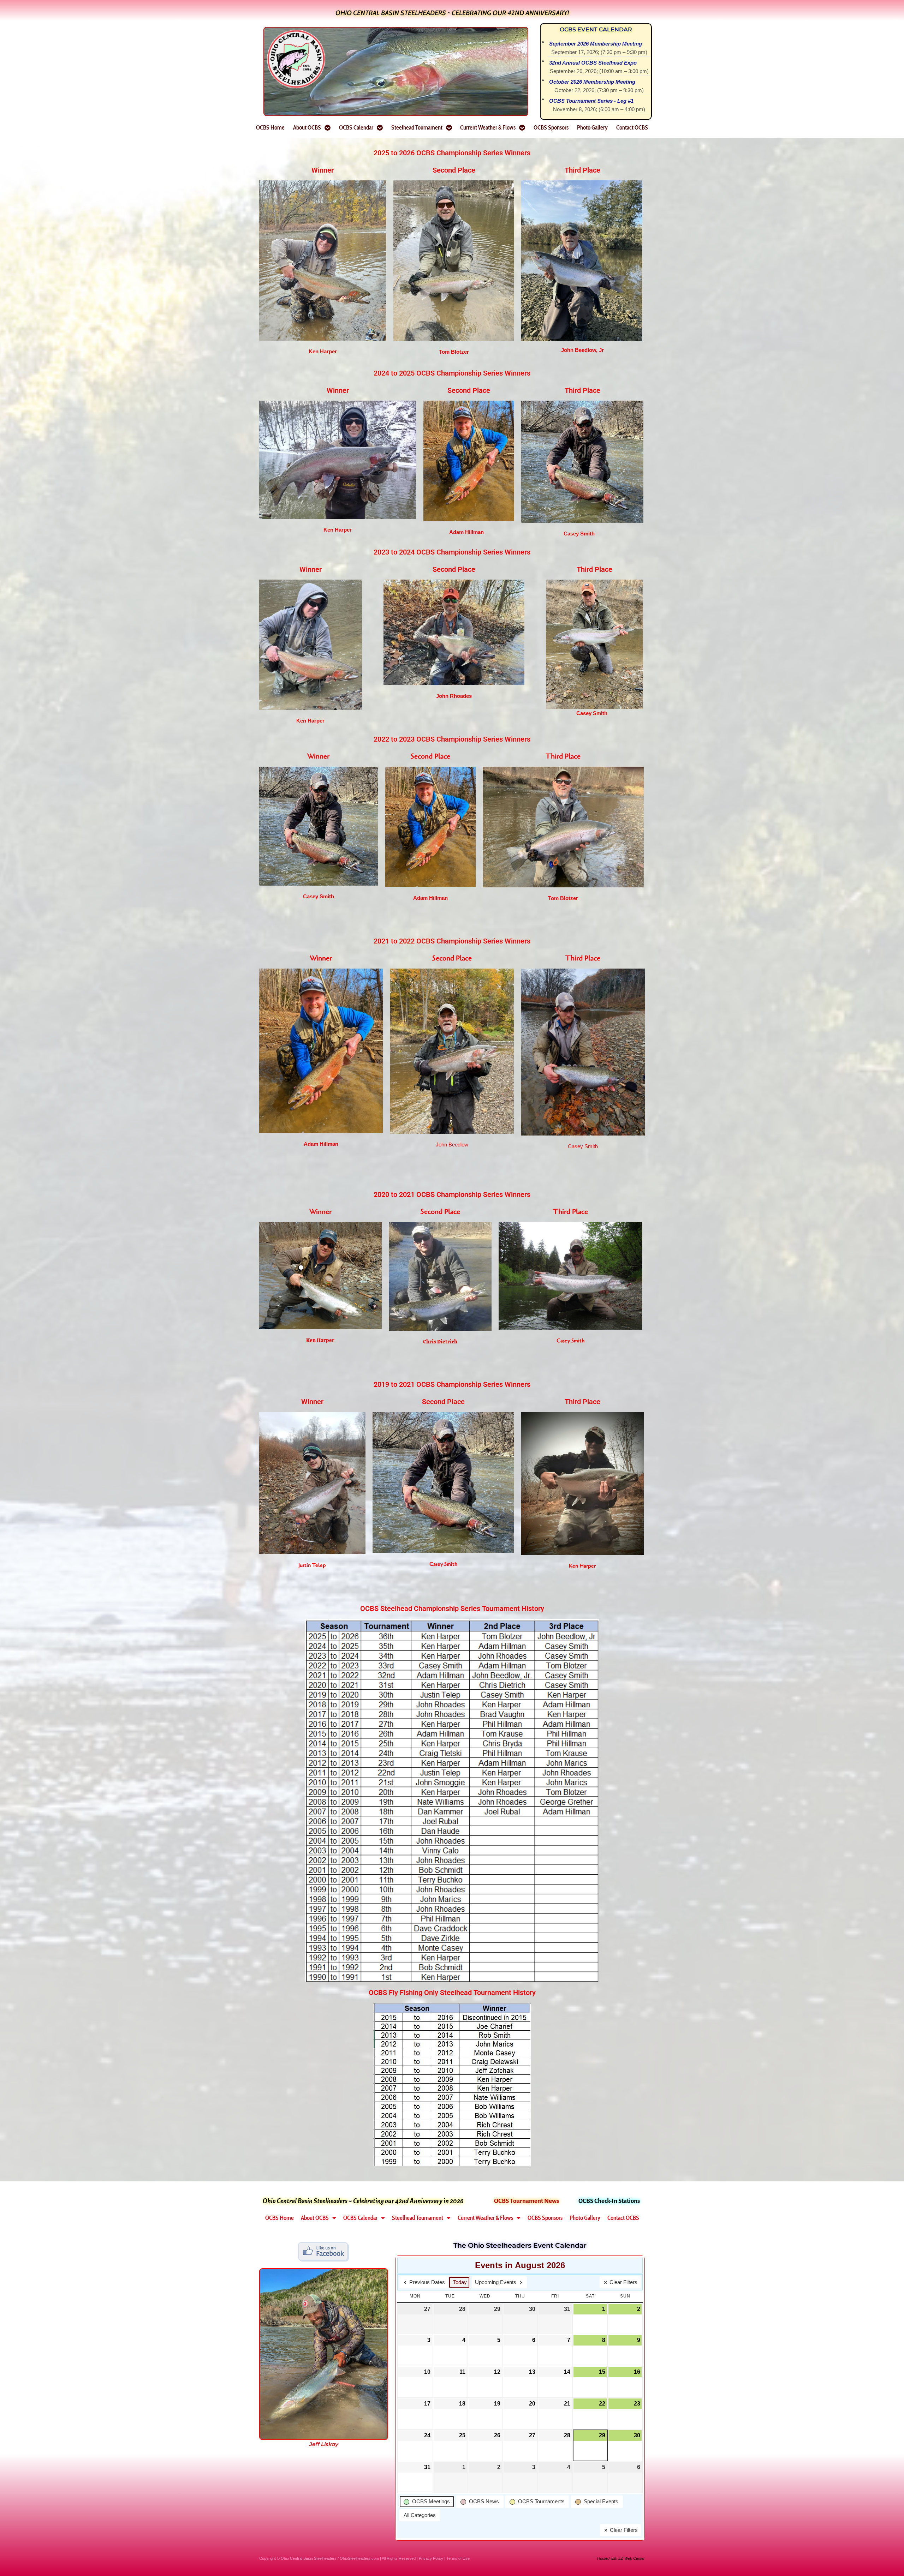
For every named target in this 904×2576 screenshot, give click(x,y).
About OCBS (307, 127)
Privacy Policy (431, 2558)
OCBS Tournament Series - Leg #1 (591, 101)
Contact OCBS (632, 127)
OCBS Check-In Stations (609, 2201)
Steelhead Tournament (417, 127)
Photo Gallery (592, 127)
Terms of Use (458, 2558)
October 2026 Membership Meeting (592, 82)
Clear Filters (623, 2282)
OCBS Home (270, 127)
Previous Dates (427, 2282)
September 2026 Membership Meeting (596, 44)
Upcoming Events (496, 2282)
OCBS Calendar (356, 127)
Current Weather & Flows (488, 127)
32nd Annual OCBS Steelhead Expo (593, 63)
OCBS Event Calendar (596, 29)
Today (460, 2282)
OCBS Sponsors (551, 127)
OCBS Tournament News (527, 2201)
